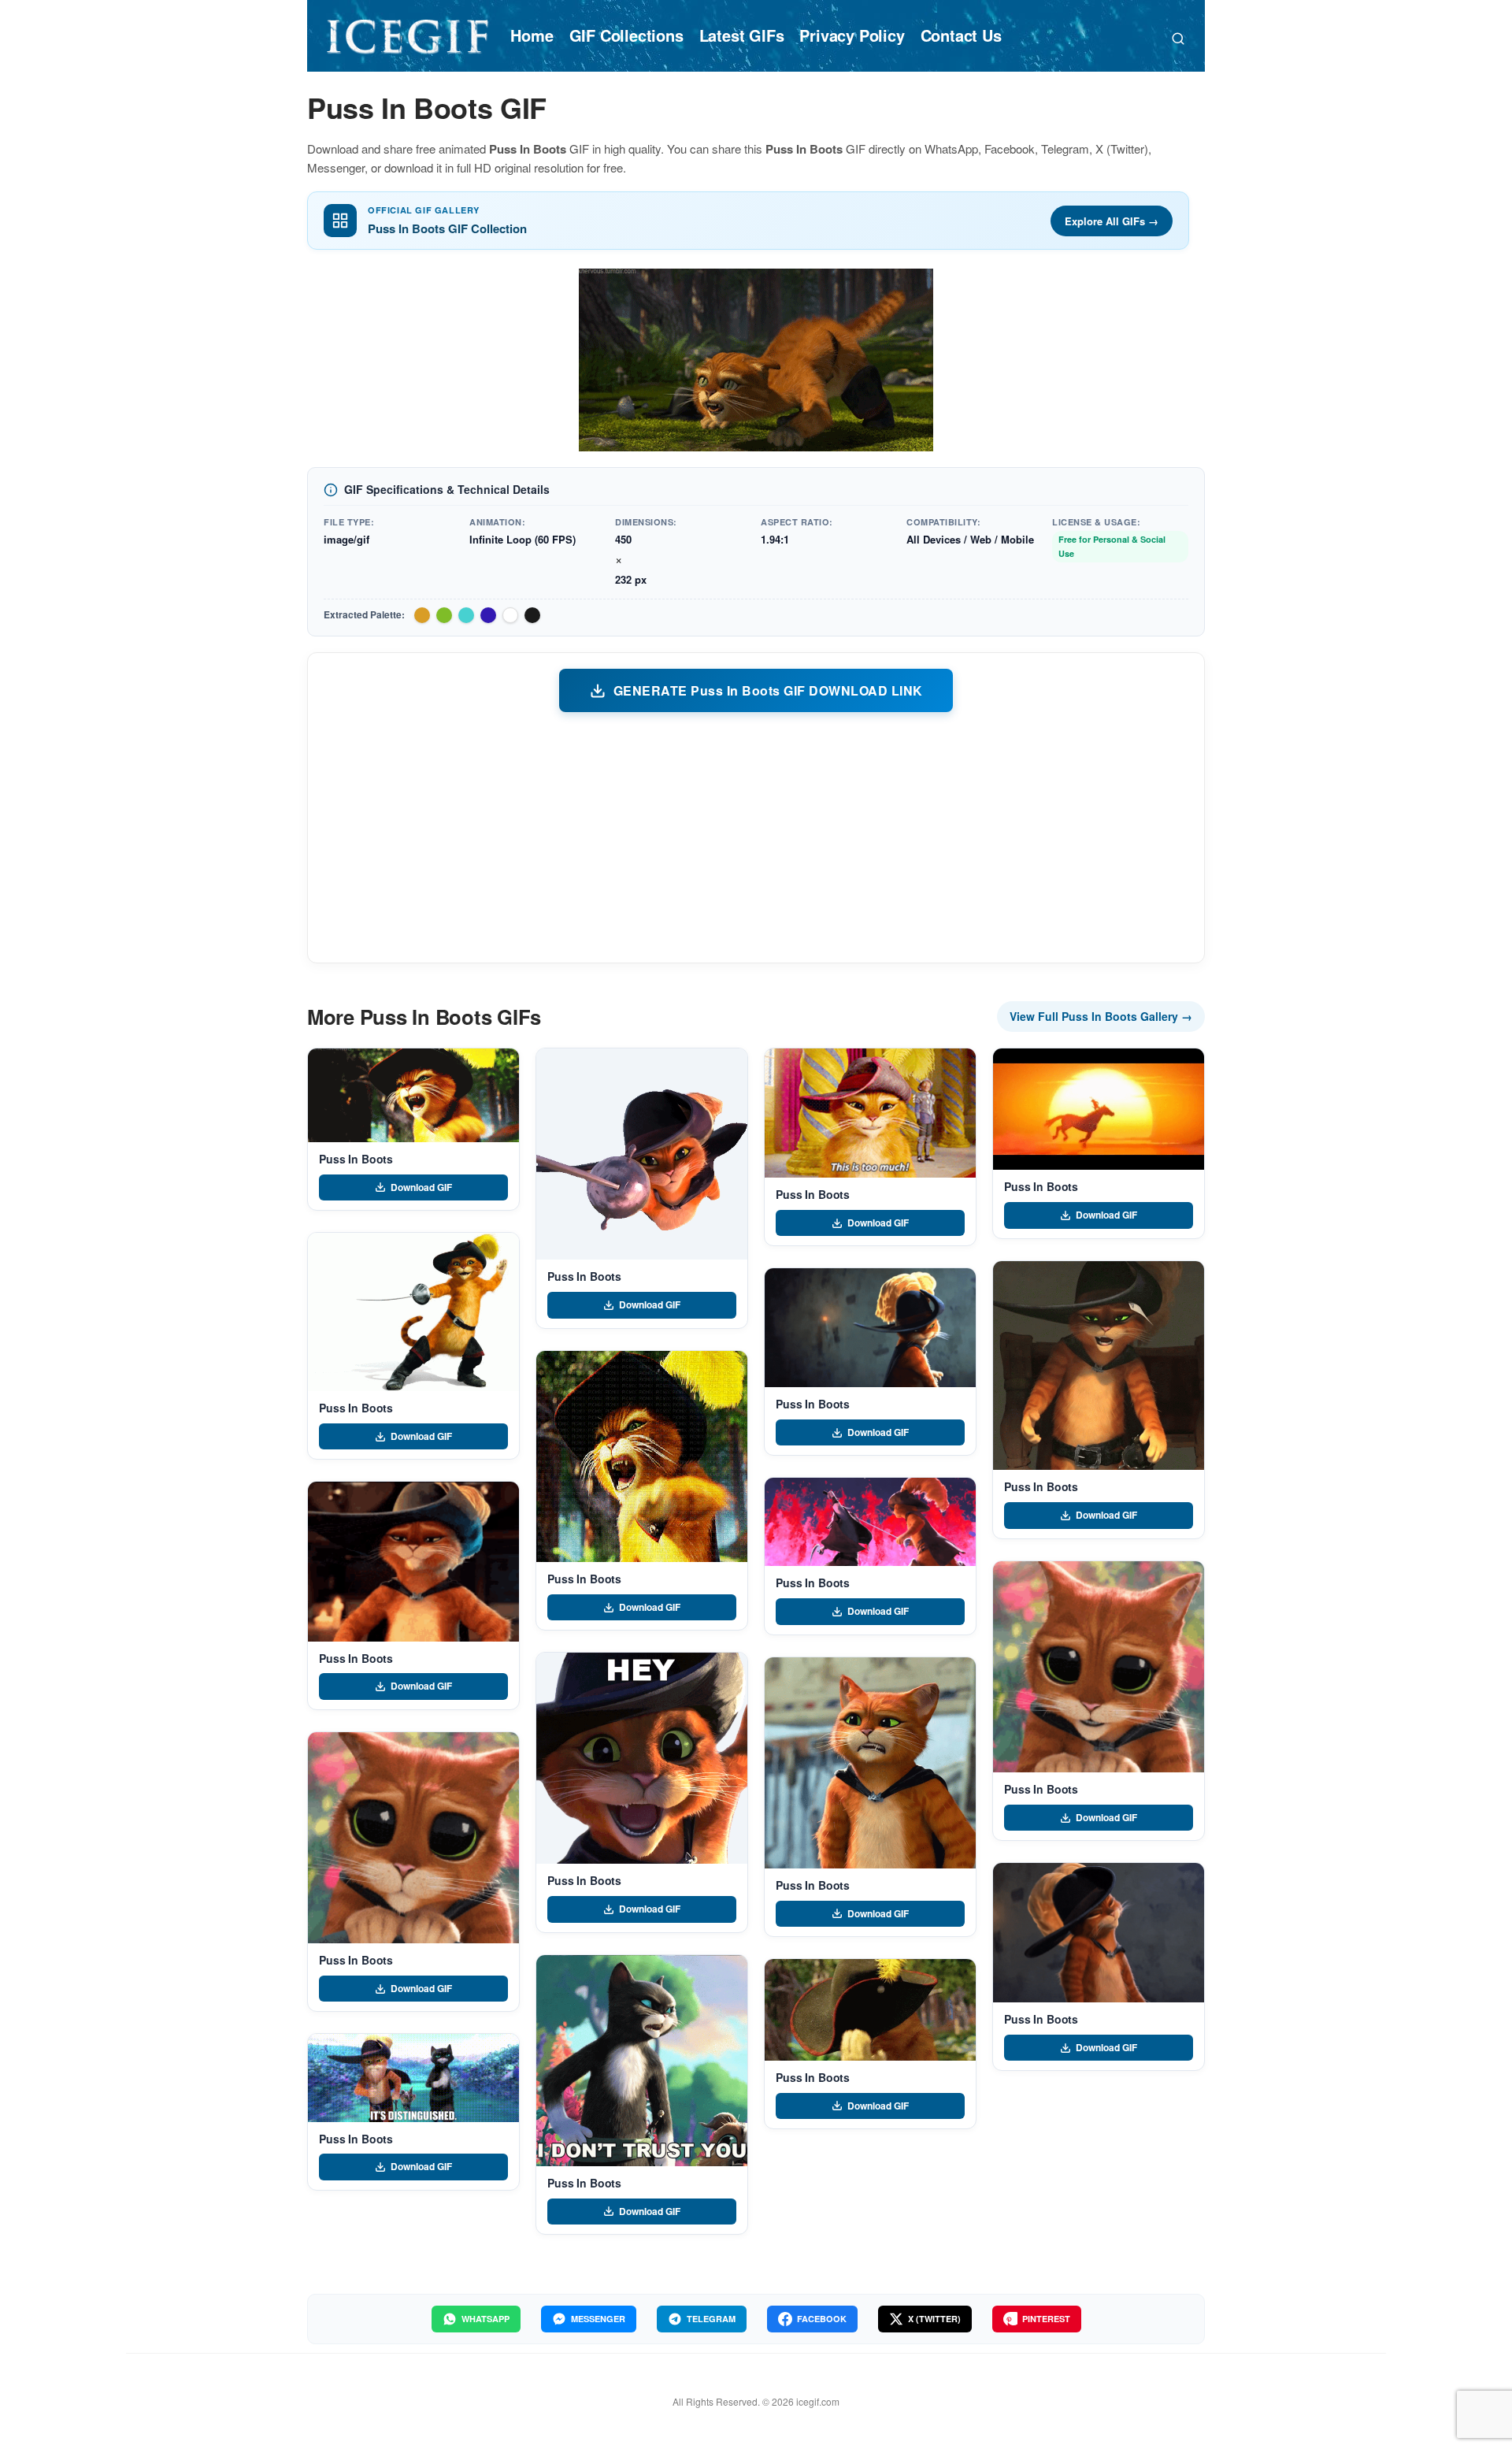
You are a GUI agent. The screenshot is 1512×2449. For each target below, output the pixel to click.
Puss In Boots (356, 1159)
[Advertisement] (756, 837)
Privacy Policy (852, 35)
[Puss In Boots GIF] (413, 1095)
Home (532, 35)
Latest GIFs (742, 35)
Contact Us (961, 35)
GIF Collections (626, 35)
